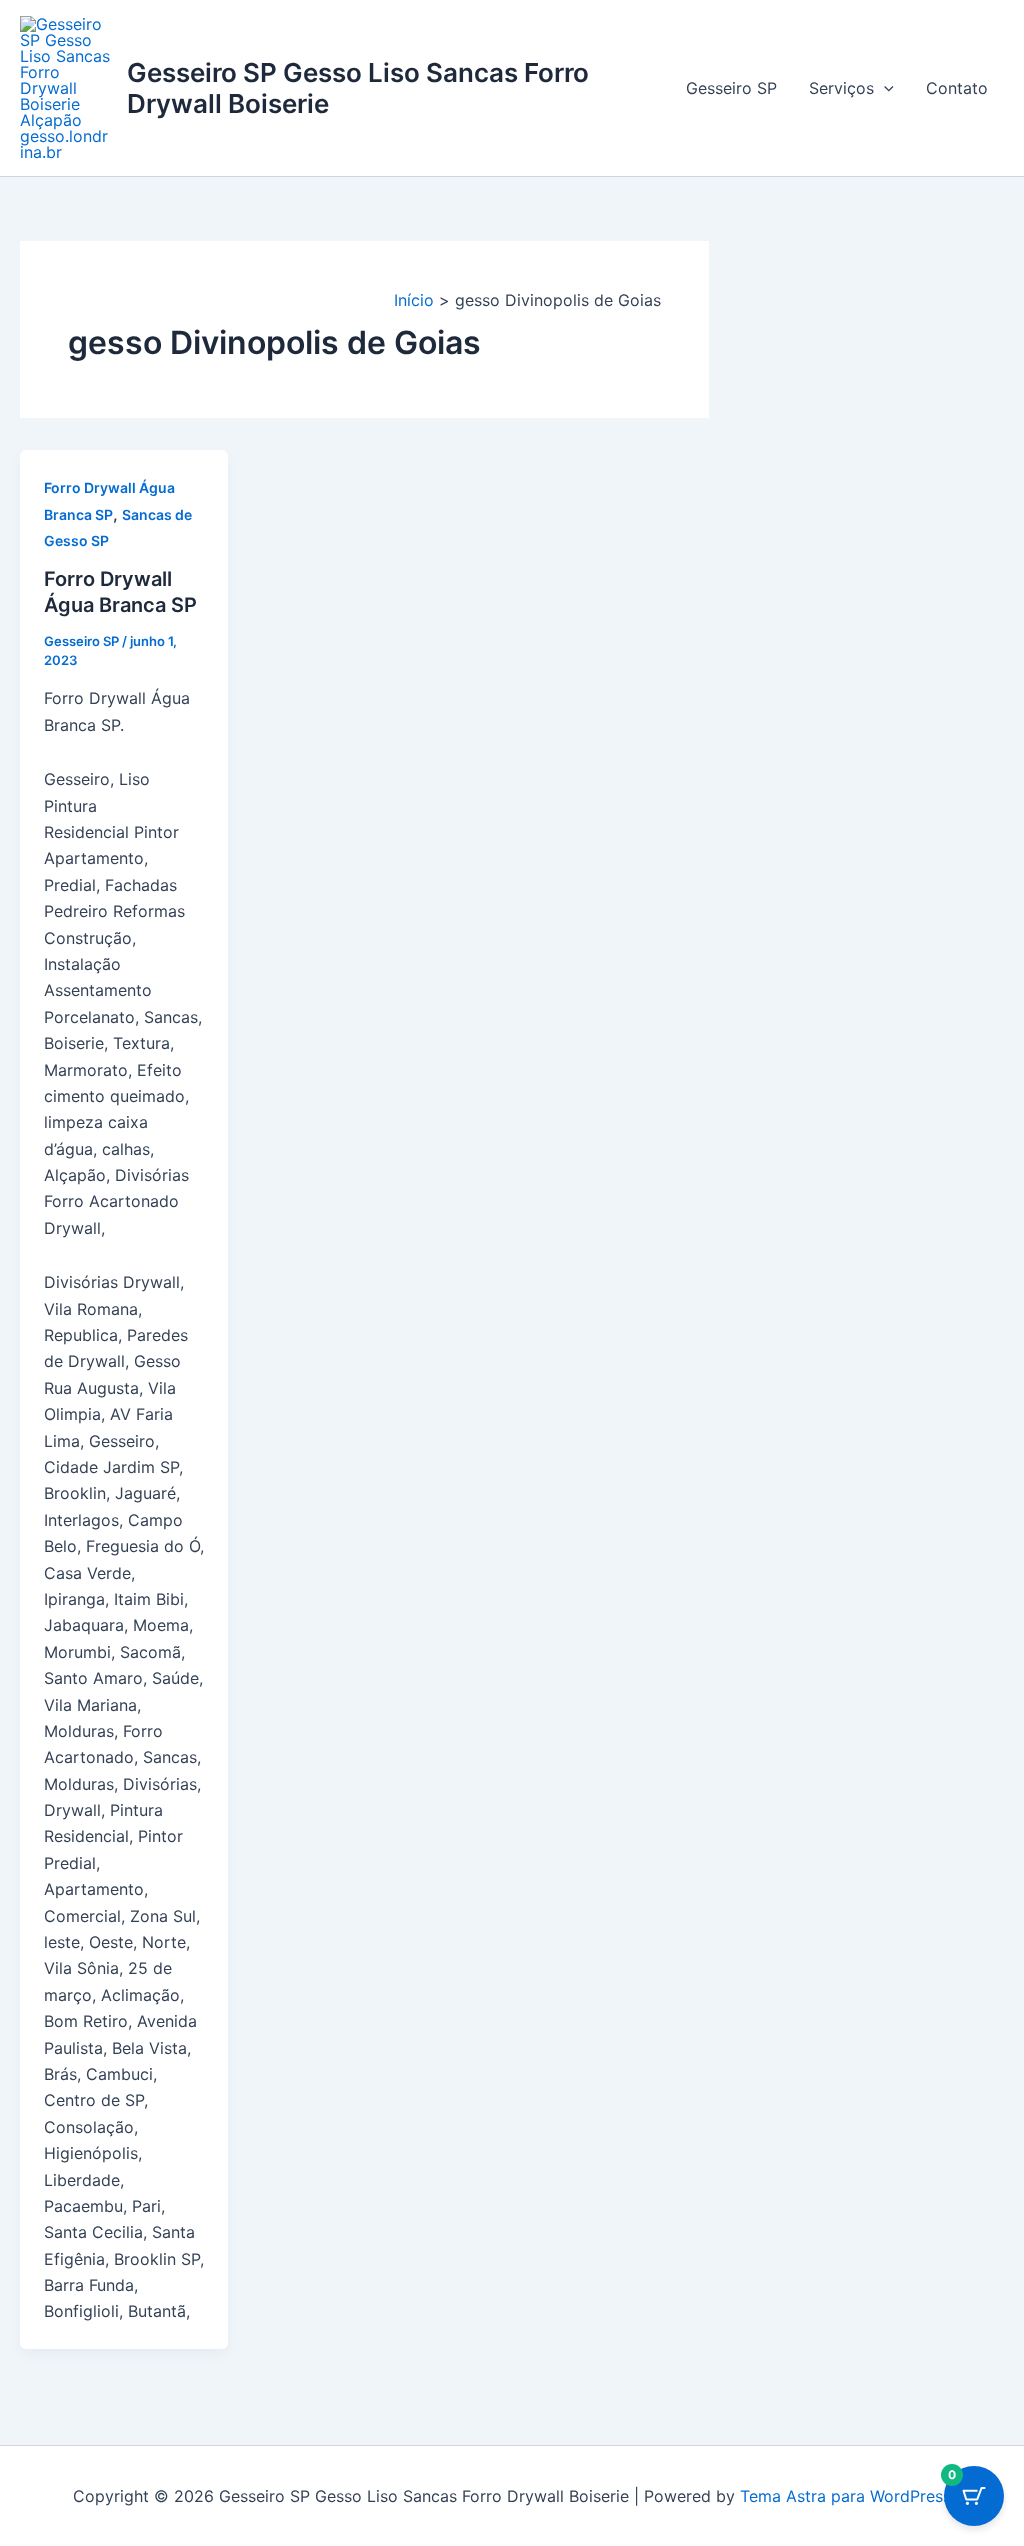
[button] (884, 88)
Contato (957, 88)
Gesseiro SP (731, 88)
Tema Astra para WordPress (845, 2496)
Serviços (841, 88)
